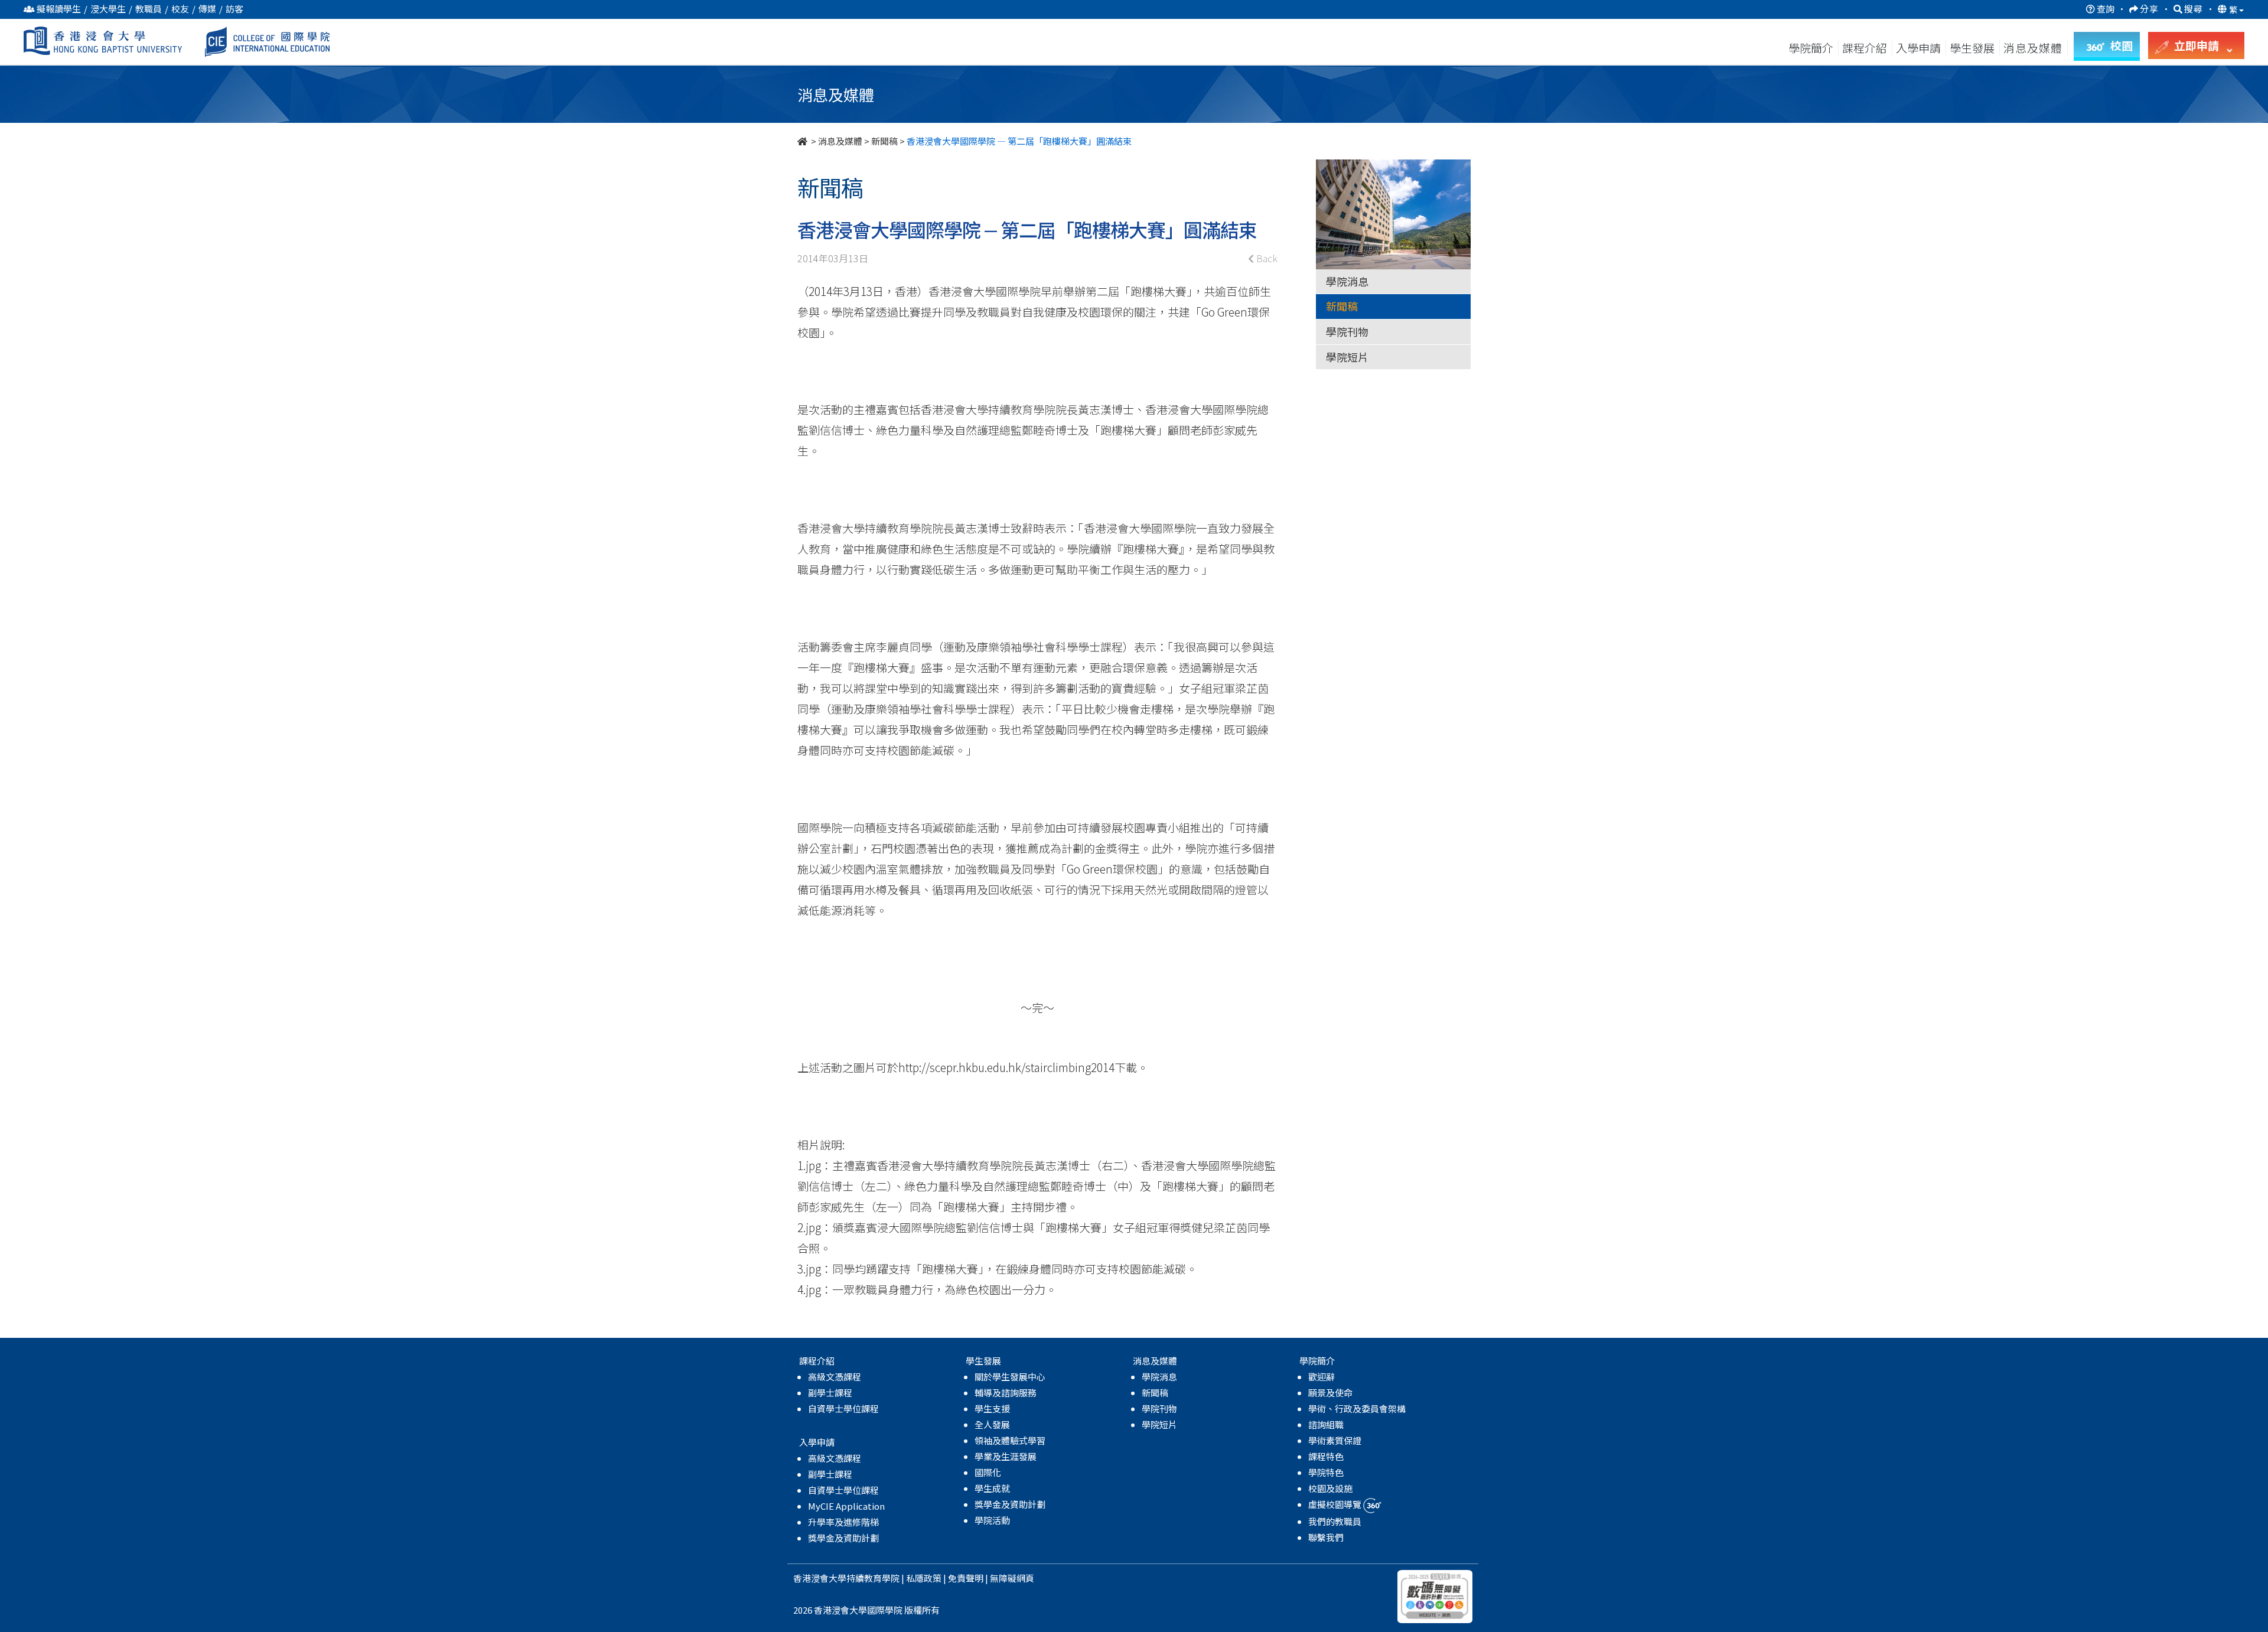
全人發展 (992, 1424)
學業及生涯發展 (1006, 1456)
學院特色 (1326, 1472)
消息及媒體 (840, 141)
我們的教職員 (1335, 1521)
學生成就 (992, 1488)
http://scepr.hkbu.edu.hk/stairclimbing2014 (1006, 1067)
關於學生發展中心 (1010, 1377)
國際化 (988, 1472)
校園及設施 (1330, 1488)
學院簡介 (1811, 48)
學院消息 (1347, 281)
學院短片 (1347, 357)
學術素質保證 (1335, 1440)
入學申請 (1918, 48)
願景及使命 (1330, 1392)
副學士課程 (830, 1392)
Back (1266, 258)
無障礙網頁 (1012, 1578)
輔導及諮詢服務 (1006, 1392)
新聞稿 (884, 141)
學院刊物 (1347, 331)
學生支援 (992, 1408)
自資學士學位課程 (843, 1408)
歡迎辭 (1322, 1377)
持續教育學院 (873, 1578)
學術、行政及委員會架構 (1357, 1408)
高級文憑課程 (835, 1377)
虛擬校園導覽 (1336, 1504)
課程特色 (1326, 1456)
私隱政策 (924, 1578)
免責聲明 (966, 1578)
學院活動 (992, 1520)
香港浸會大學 (820, 1578)
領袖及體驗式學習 (1010, 1440)
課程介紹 (1866, 48)
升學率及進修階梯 (843, 1522)
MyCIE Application (846, 1506)
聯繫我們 (1326, 1537)
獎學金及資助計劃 (843, 1538)
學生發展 (1972, 48)
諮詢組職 (1326, 1424)
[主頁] (803, 141)
